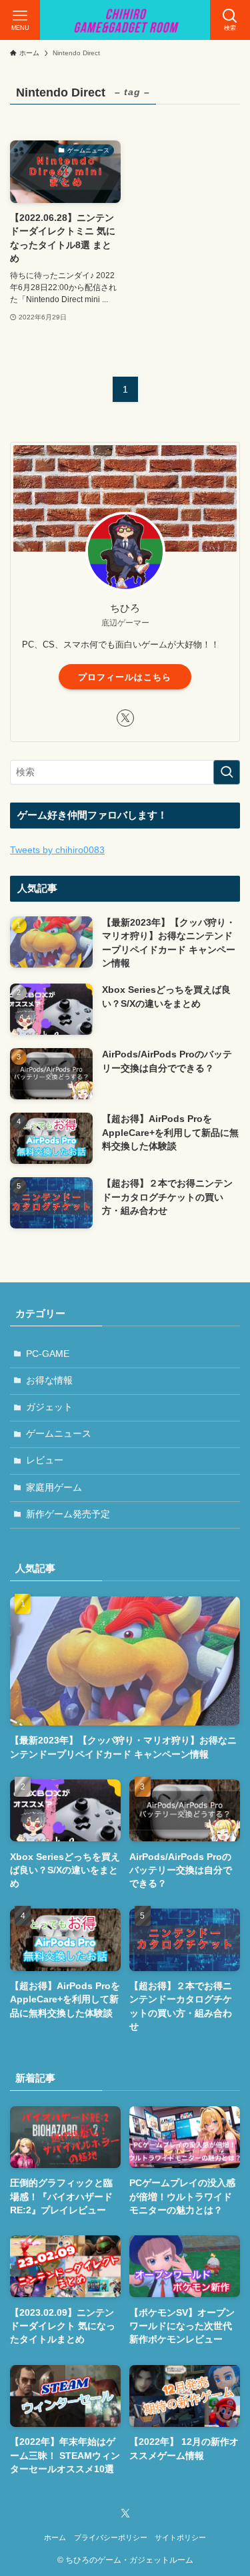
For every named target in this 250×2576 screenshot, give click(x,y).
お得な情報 (49, 1380)
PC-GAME (48, 1354)
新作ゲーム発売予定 (68, 1514)
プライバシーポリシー (111, 2537)
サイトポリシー (180, 2537)
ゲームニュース (59, 1434)
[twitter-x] (125, 718)
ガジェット (49, 1407)
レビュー (45, 1460)
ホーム (55, 2537)
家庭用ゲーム (54, 1488)
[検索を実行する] (227, 772)
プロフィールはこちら (125, 677)
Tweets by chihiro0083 (57, 850)
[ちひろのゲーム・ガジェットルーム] (125, 20)
